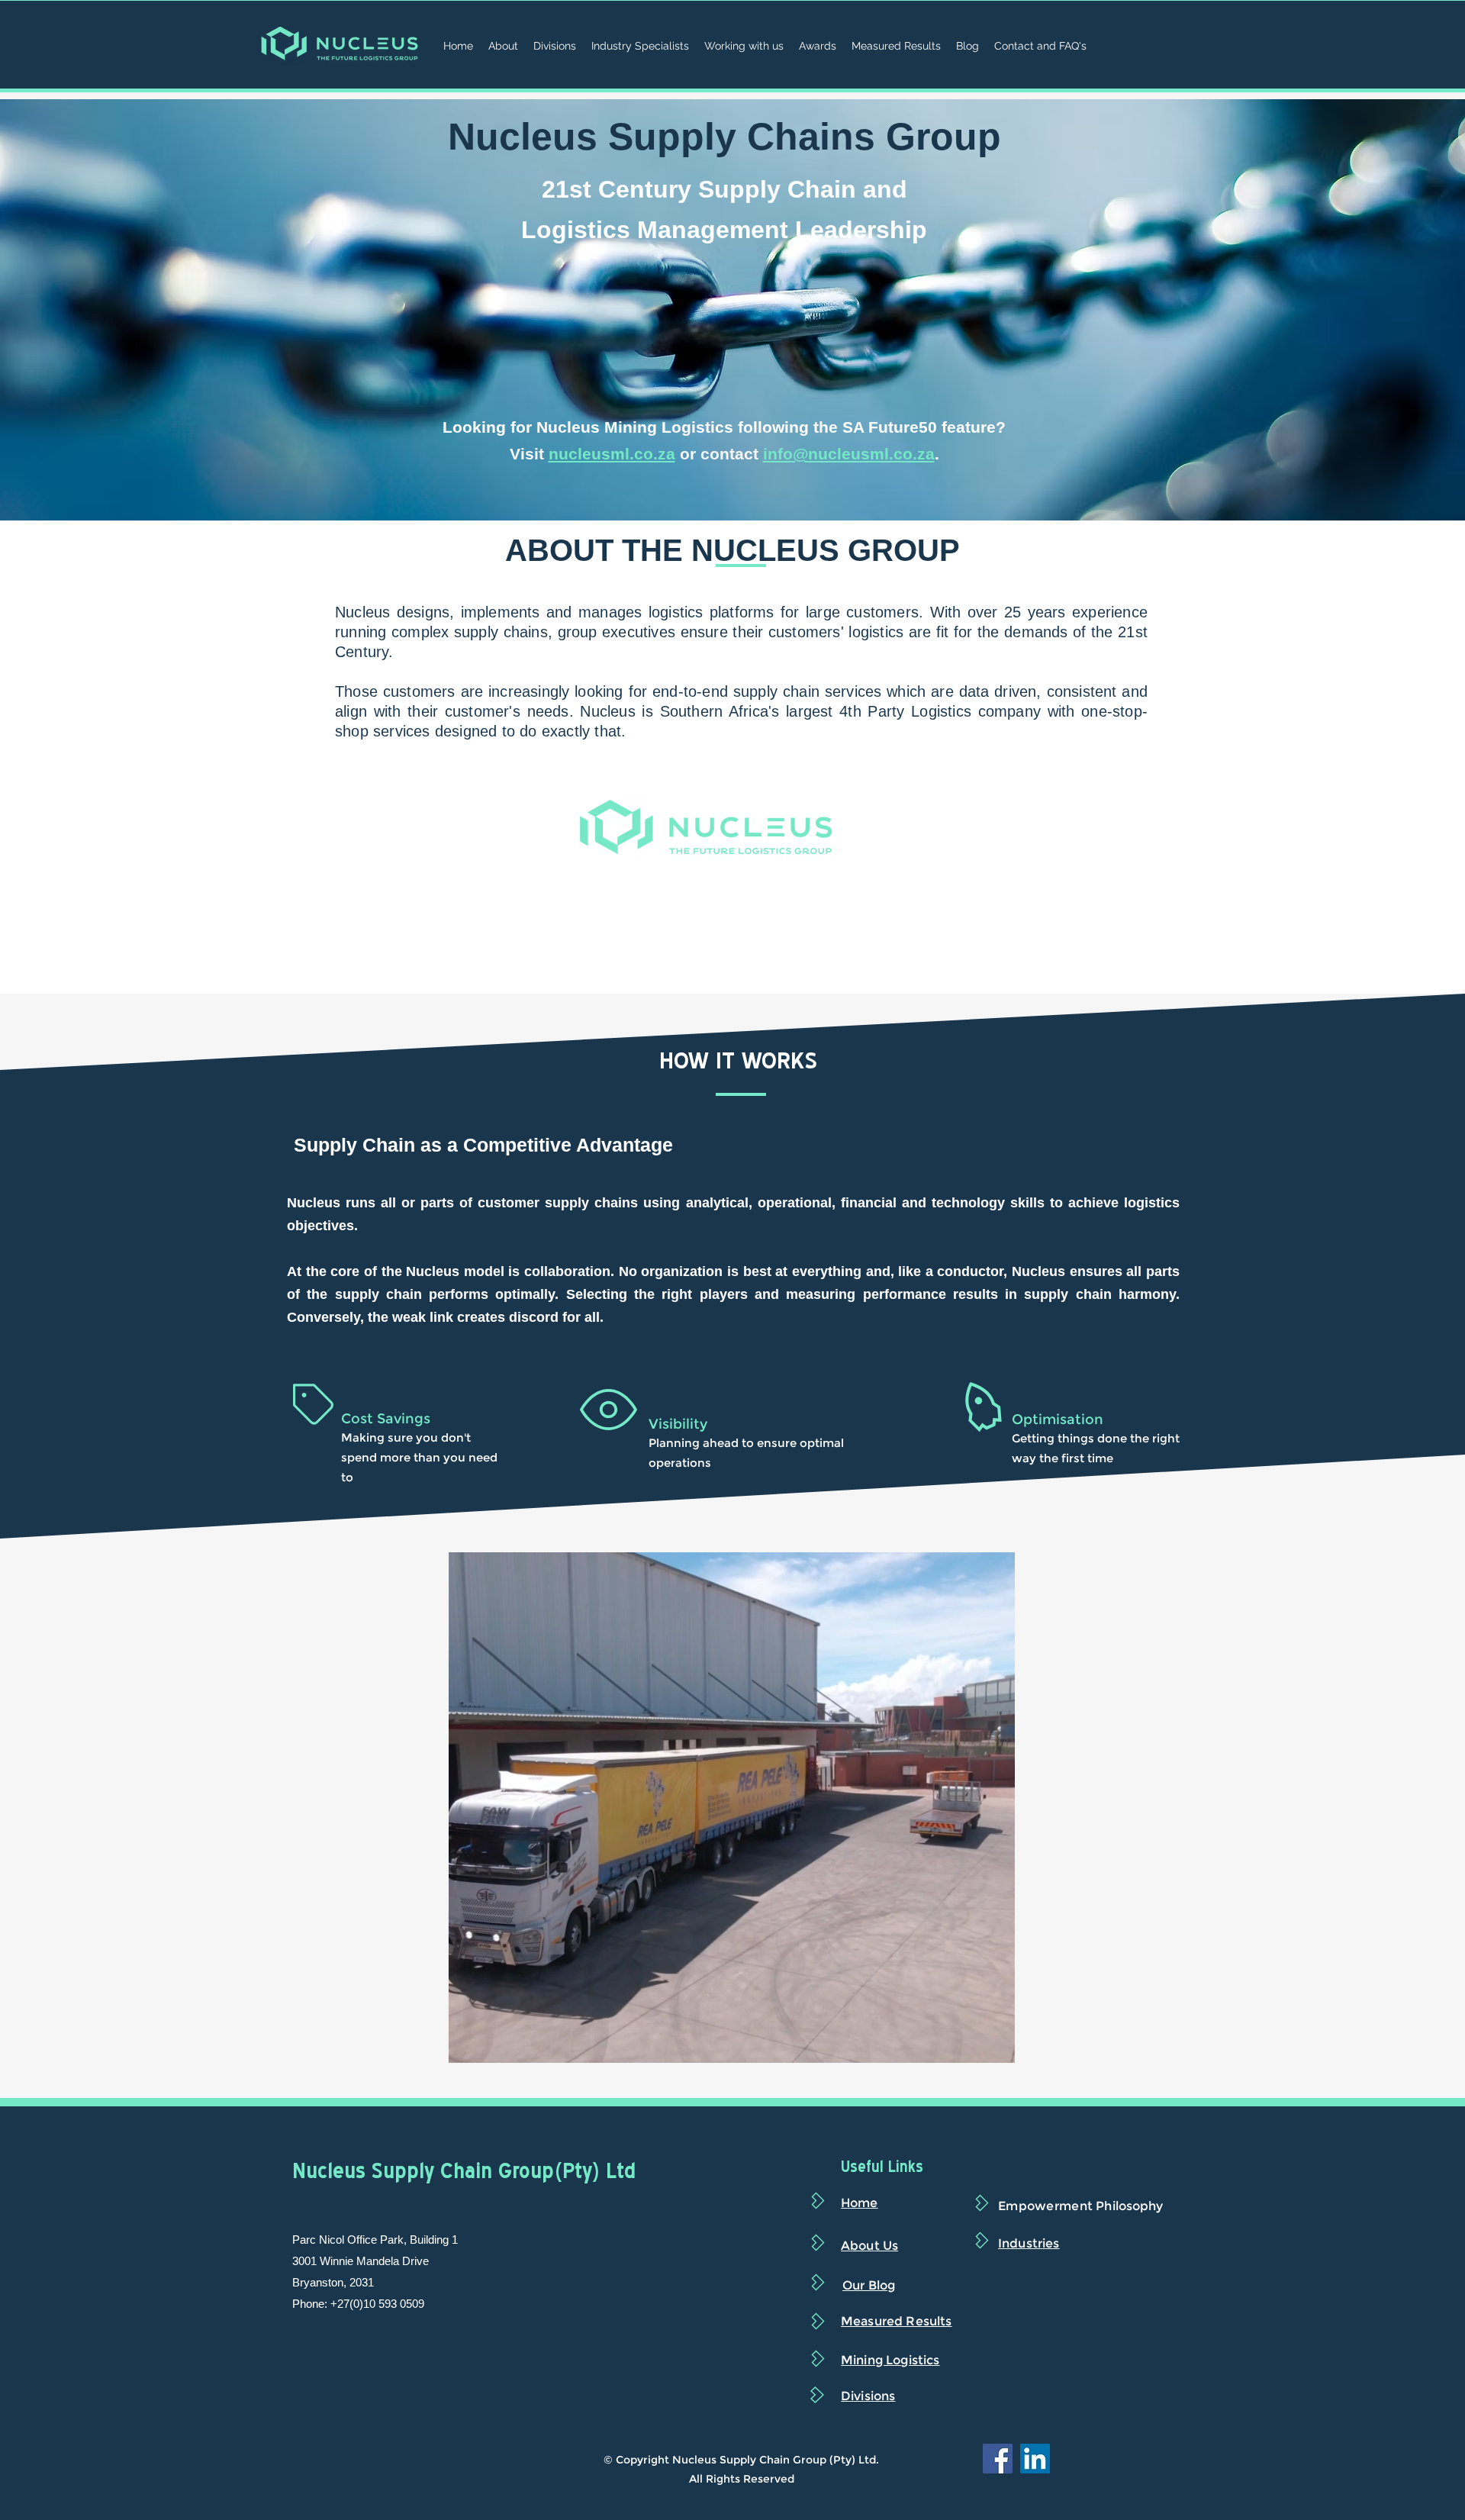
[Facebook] (998, 2459)
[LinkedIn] (1035, 2459)
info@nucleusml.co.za (849, 454)
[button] (995, 2046)
